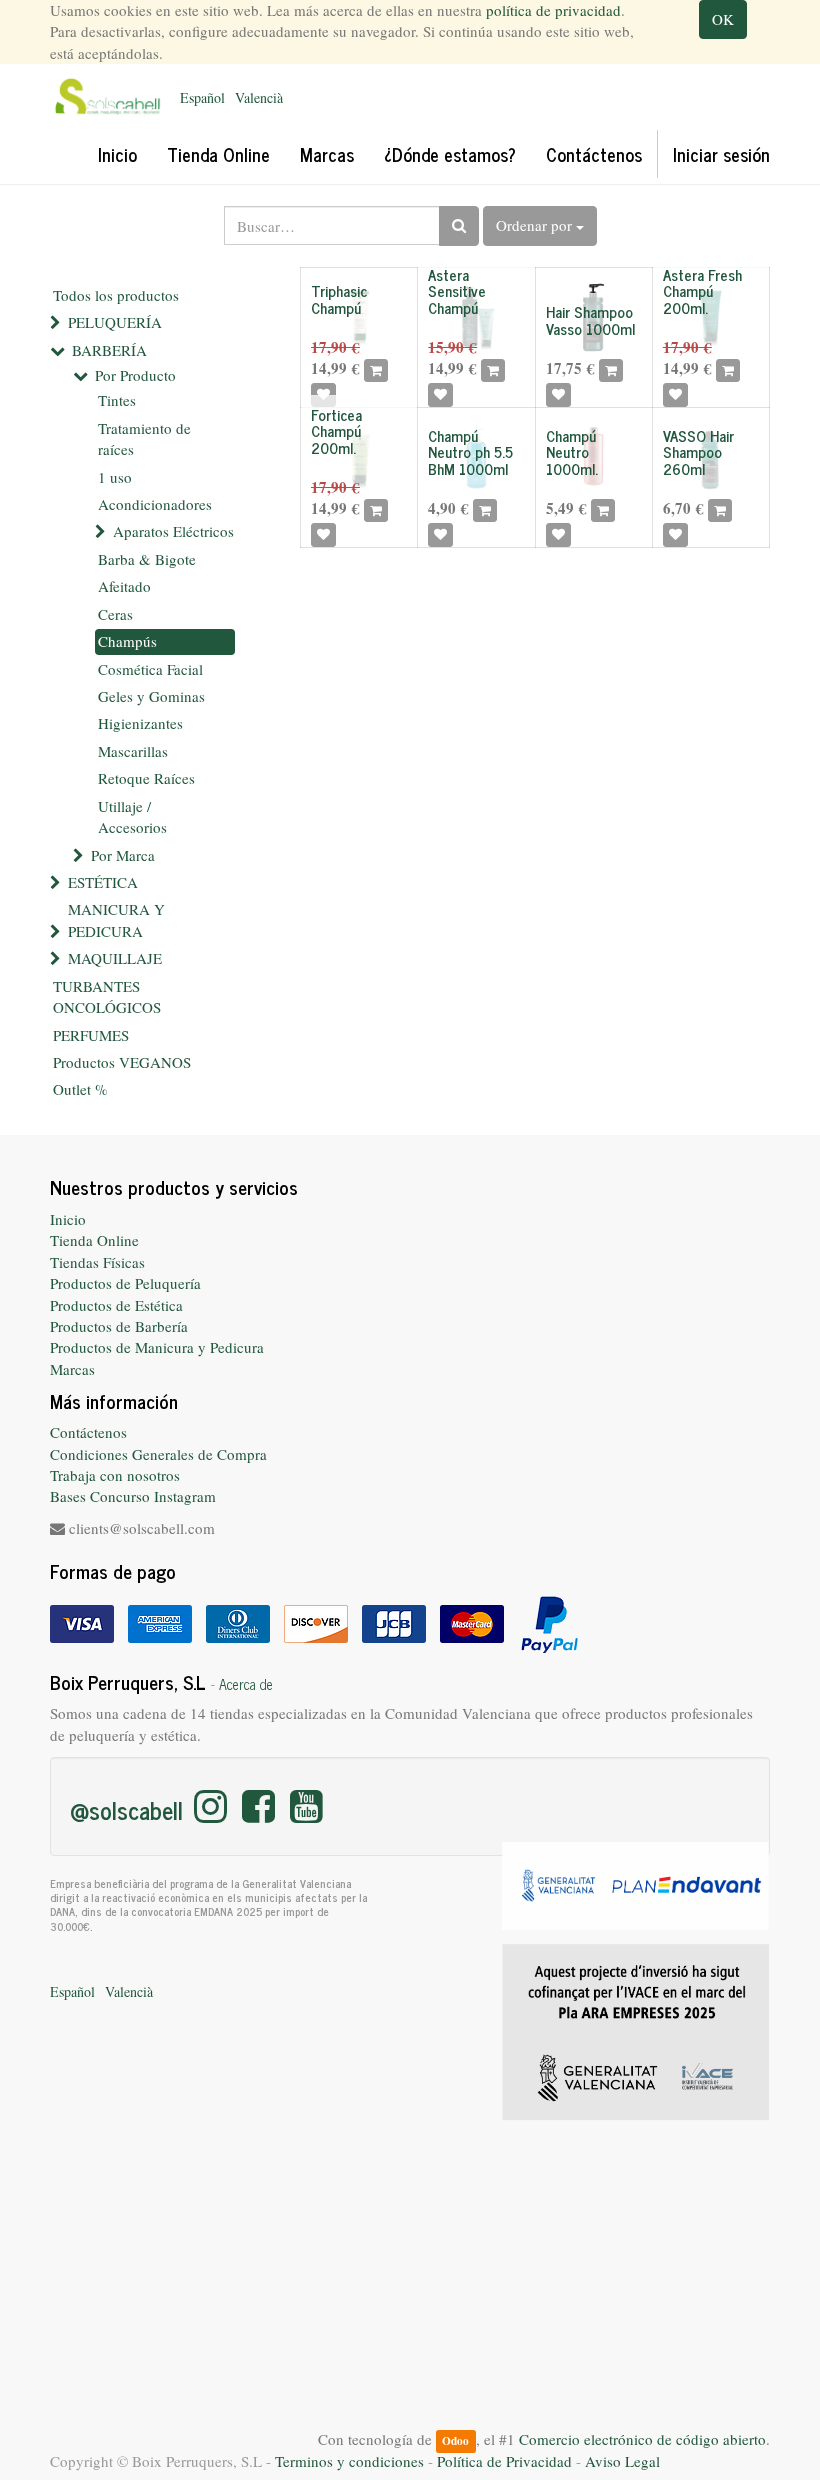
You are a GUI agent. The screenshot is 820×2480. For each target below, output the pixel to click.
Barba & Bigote (147, 559)
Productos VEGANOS (122, 1062)
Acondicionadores (155, 504)
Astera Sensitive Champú (457, 291)
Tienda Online (94, 1240)
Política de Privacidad (504, 2461)
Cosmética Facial (150, 669)
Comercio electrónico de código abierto (642, 2439)
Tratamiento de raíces (144, 438)
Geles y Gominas (151, 696)
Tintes (117, 400)
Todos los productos (116, 295)
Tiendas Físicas (97, 1262)
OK (723, 19)
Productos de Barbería (119, 1326)
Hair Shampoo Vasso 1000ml (590, 320)
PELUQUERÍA (115, 322)
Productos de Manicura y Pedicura (157, 1347)
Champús (127, 641)
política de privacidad (553, 10)
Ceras (115, 614)
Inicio (68, 1219)
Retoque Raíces (146, 778)
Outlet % (80, 1089)
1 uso (115, 477)
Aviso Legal (622, 2461)
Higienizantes (140, 723)
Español (202, 97)
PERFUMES (91, 1035)
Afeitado (124, 586)
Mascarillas (133, 751)
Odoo (455, 2440)
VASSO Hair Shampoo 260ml (698, 452)
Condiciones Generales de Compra (158, 1454)
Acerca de (246, 1684)
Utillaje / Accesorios (132, 816)
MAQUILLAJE (115, 958)
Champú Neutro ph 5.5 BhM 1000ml (470, 452)
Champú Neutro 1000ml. (572, 452)
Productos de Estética (116, 1305)
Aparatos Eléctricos (173, 531)
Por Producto (135, 375)
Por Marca (123, 855)
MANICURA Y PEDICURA (116, 919)
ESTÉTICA (103, 882)
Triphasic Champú (339, 299)
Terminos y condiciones (349, 2461)
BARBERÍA (109, 350)
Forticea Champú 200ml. (336, 431)
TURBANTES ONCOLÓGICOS (107, 996)
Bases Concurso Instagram (133, 1496)
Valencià (259, 97)
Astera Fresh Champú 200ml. (702, 291)
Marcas (72, 1369)
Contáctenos (88, 1432)
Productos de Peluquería (125, 1283)
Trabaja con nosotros (115, 1475)
